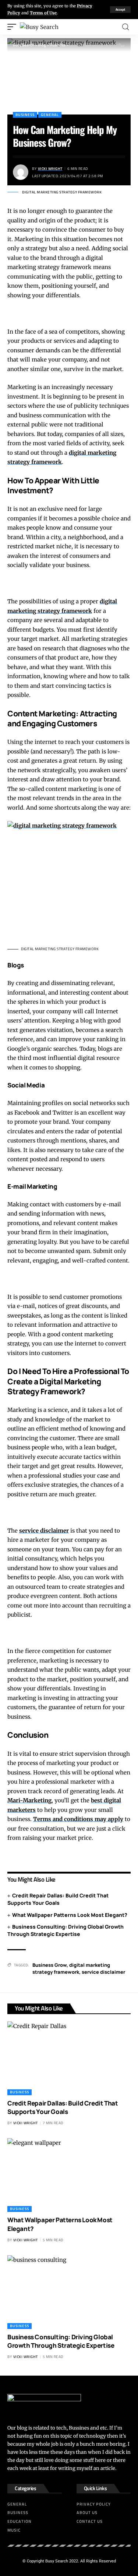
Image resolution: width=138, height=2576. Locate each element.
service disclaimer (44, 1531)
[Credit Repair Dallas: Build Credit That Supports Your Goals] (69, 2058)
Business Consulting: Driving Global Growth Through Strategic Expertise (66, 1930)
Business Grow (49, 1965)
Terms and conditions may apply (78, 1819)
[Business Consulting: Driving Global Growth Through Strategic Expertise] (69, 2292)
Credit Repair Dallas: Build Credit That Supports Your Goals (58, 1899)
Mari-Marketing (29, 1800)
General (50, 115)
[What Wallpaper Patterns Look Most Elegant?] (69, 2175)
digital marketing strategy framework (71, 1969)
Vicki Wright (50, 169)
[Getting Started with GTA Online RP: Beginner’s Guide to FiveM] (69, 882)
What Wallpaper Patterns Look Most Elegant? (70, 1915)
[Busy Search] (39, 27)
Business (25, 115)
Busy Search (57, 2561)
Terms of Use (43, 13)
